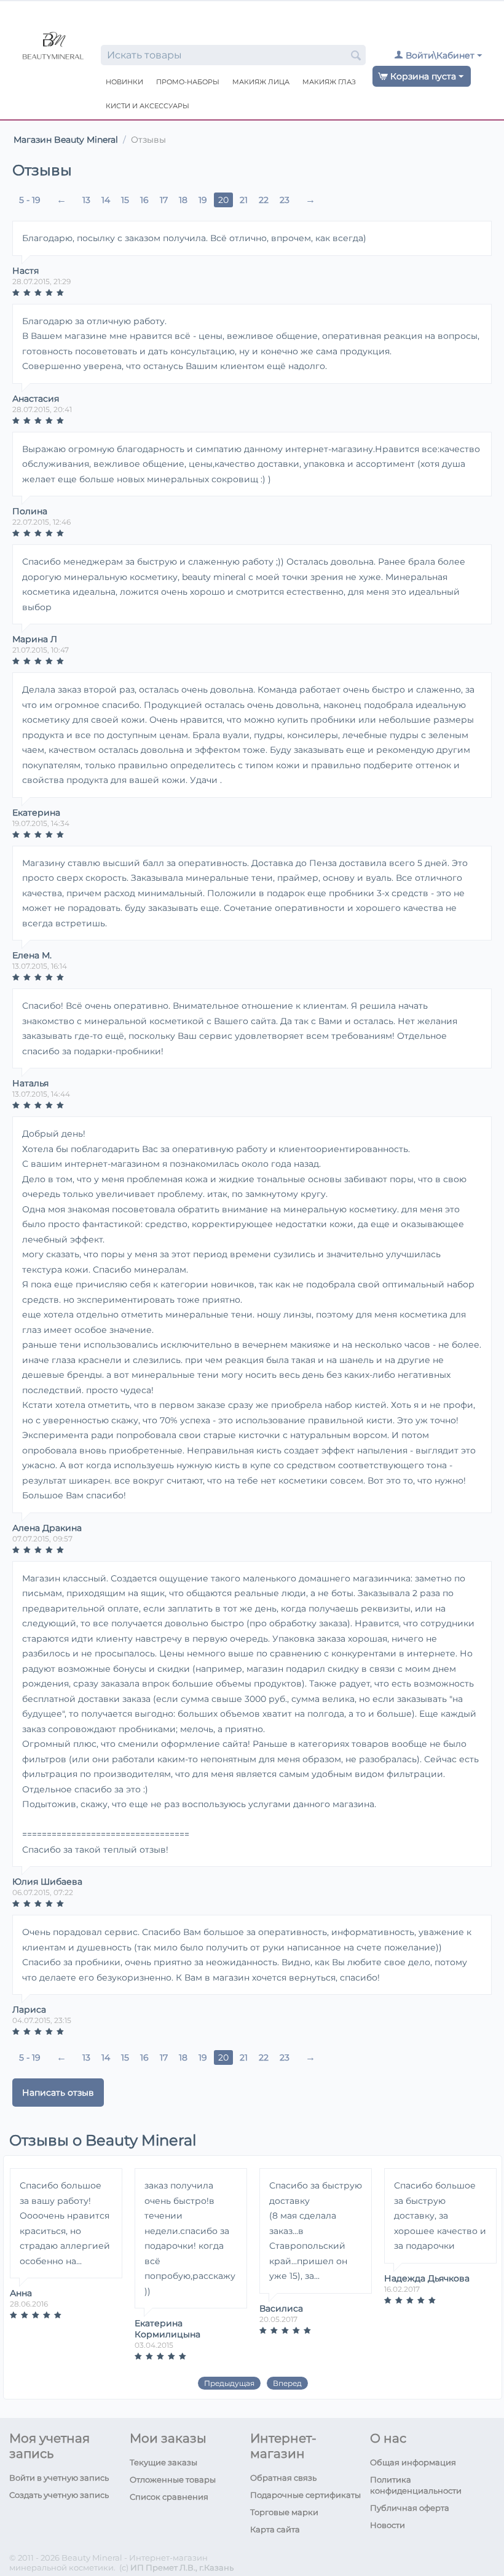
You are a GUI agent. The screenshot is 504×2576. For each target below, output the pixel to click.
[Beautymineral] (53, 47)
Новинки (124, 82)
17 (164, 200)
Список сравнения (169, 2497)
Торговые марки (284, 2512)
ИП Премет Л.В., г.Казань (182, 2567)
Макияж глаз (329, 82)
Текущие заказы (163, 2462)
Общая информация (413, 2462)
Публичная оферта (410, 2508)
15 (125, 200)
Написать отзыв (58, 2093)
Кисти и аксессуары (148, 106)
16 (144, 200)
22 (264, 200)
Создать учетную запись (59, 2495)
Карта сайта (275, 2529)
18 (183, 200)
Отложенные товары (173, 2479)
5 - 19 (30, 200)
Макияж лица (261, 82)
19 (203, 200)
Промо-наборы (188, 82)
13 (86, 200)
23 (285, 200)
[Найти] (356, 56)
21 (244, 200)
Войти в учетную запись (59, 2478)
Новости (388, 2525)
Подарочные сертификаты (305, 2495)
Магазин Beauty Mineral (66, 140)
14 (106, 200)
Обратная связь (283, 2478)
